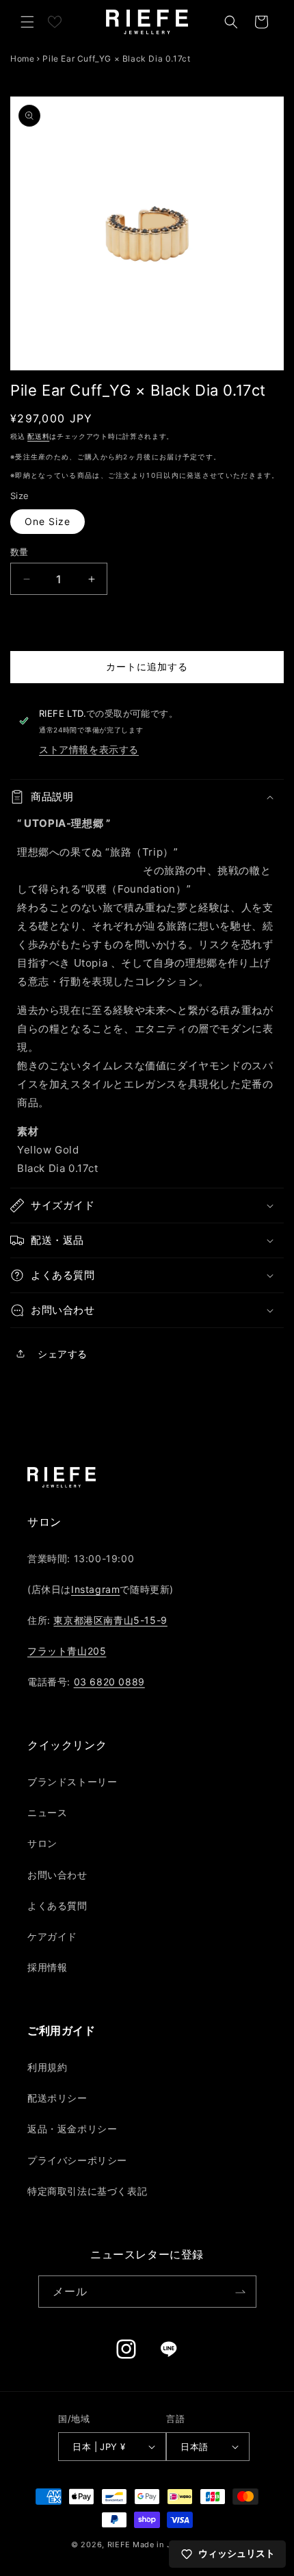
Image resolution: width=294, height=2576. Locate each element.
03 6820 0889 (109, 1682)
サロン (42, 1843)
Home (22, 59)
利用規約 (47, 2067)
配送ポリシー (57, 2098)
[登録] (241, 2292)
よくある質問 (57, 1905)
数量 (19, 552)
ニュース (47, 1812)
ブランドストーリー (72, 1782)
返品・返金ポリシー (72, 2129)
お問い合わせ (57, 1875)
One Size (48, 521)
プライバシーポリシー (77, 2160)
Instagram (95, 1589)
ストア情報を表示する (89, 749)
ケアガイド (52, 1936)
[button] (27, 22)
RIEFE (119, 2545)
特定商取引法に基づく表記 (87, 2191)
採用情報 (47, 1967)
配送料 (38, 436)
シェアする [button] (63, 1354)
